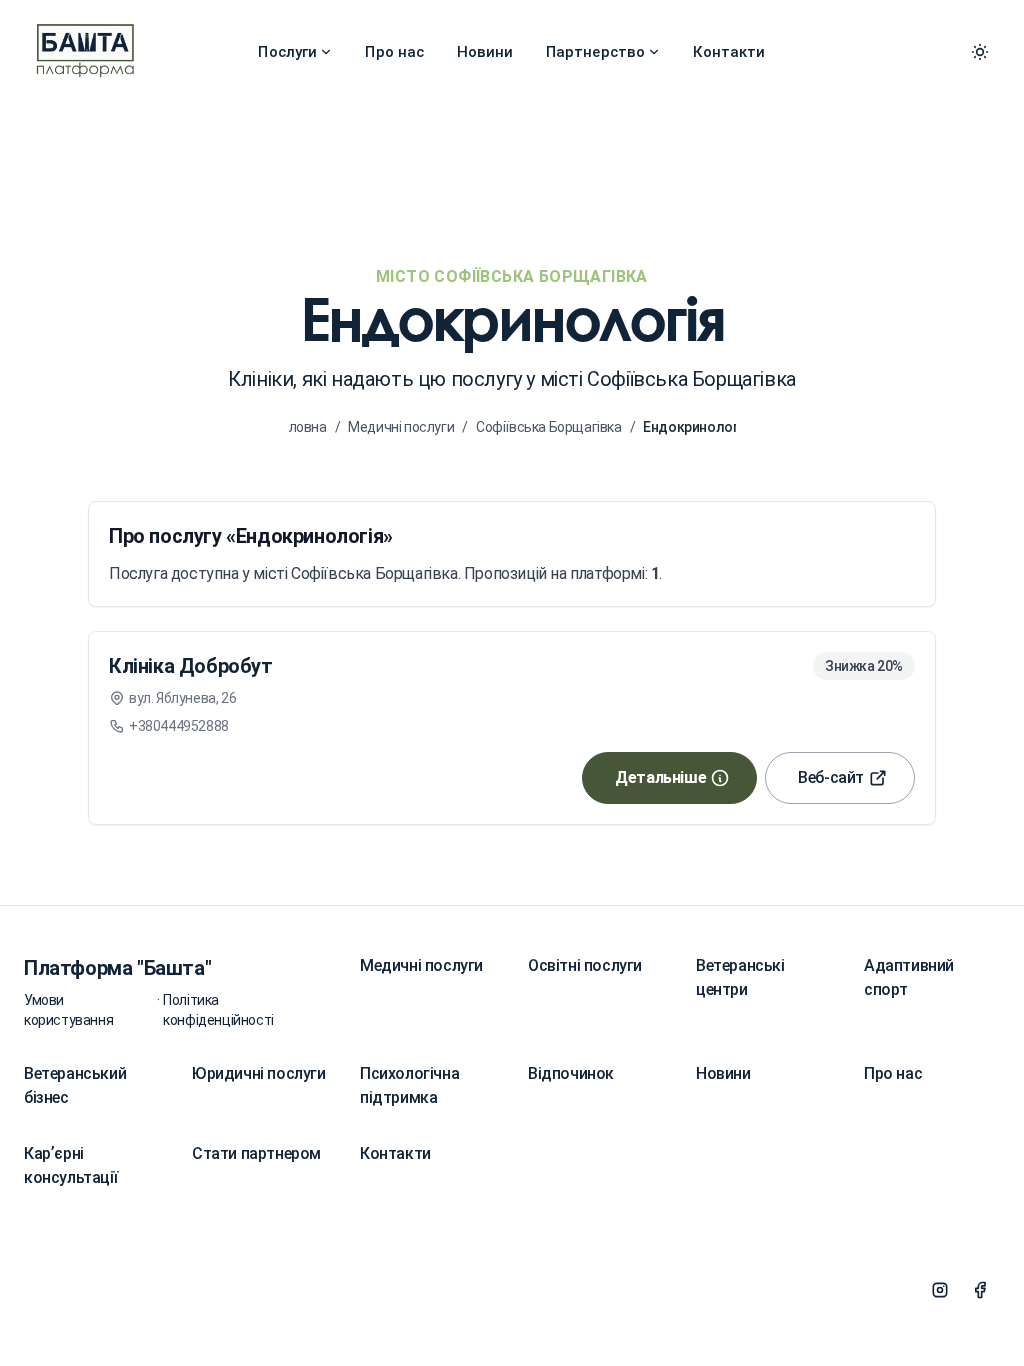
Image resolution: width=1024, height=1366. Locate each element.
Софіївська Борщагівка (549, 427)
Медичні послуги (401, 427)
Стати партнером (256, 1153)
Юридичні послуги (259, 1073)
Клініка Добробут (191, 666)
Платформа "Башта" (117, 968)
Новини (485, 52)
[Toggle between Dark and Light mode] (980, 52)
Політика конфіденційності (218, 1010)
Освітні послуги (585, 965)
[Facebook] (980, 1290)
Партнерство (596, 52)
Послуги (287, 52)
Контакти (729, 52)
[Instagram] (940, 1290)
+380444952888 (179, 726)
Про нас (394, 52)
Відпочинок (571, 1073)
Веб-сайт (831, 777)
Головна (300, 427)
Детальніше (660, 777)
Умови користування (68, 1010)
